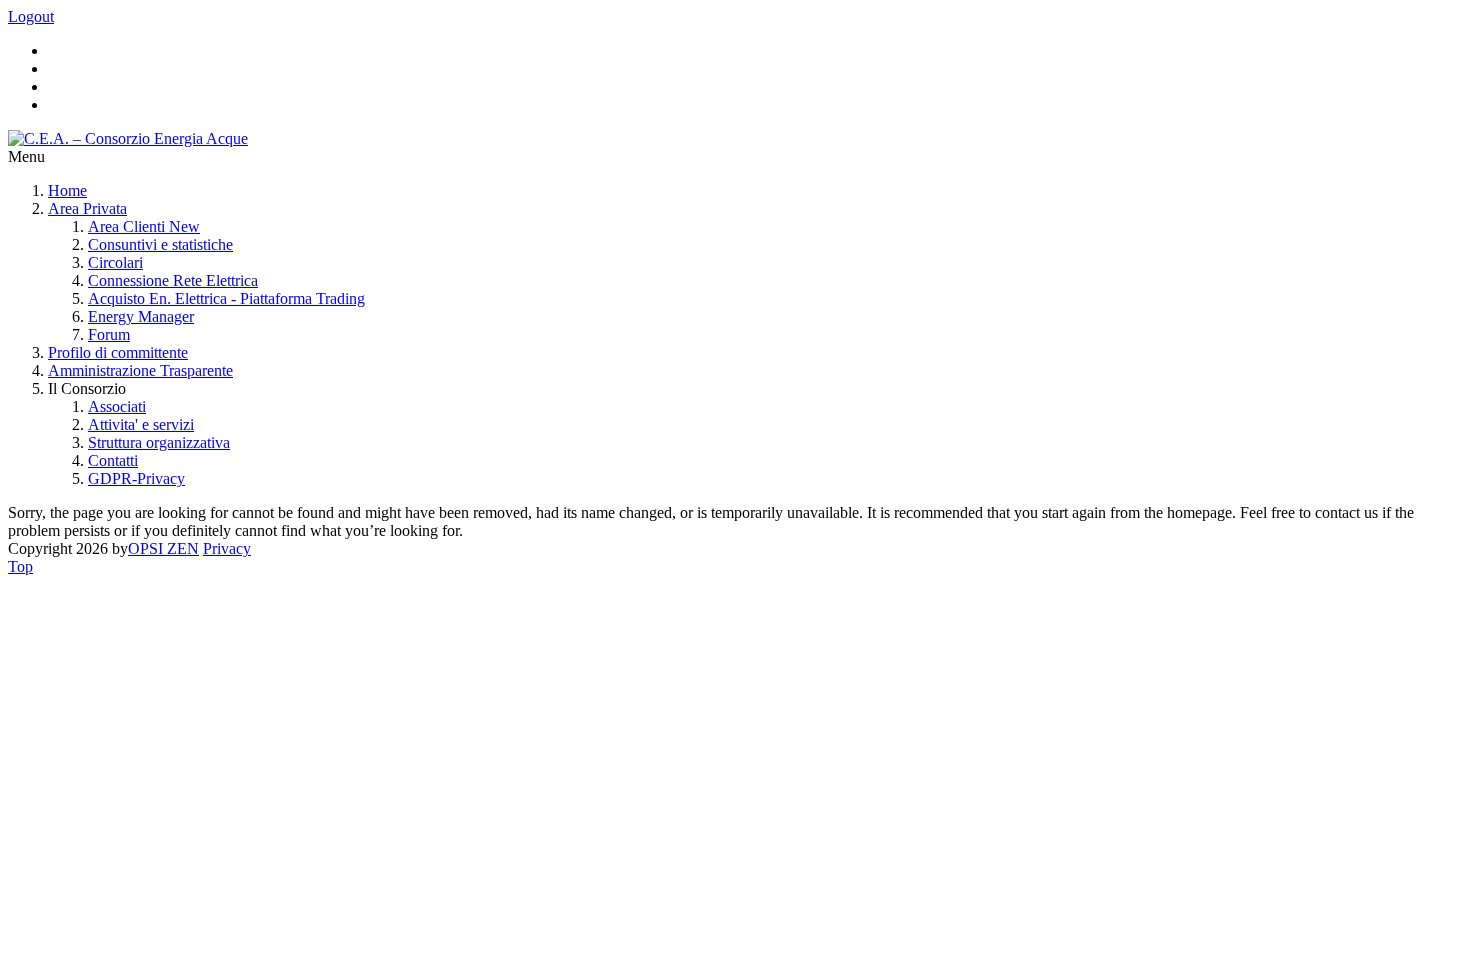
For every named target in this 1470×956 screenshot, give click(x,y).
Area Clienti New (144, 226)
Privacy (227, 548)
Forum (109, 334)
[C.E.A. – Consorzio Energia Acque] (128, 138)
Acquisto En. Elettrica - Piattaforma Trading (226, 298)
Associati (117, 406)
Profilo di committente (118, 352)
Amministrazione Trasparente (140, 370)
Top (20, 566)
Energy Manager (141, 316)
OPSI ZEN (163, 548)
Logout (31, 16)
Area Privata (87, 208)
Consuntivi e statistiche (160, 244)
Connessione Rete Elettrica (173, 280)
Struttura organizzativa (159, 442)
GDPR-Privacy (136, 478)
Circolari (115, 262)
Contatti (113, 460)
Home (67, 190)
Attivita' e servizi (141, 424)
